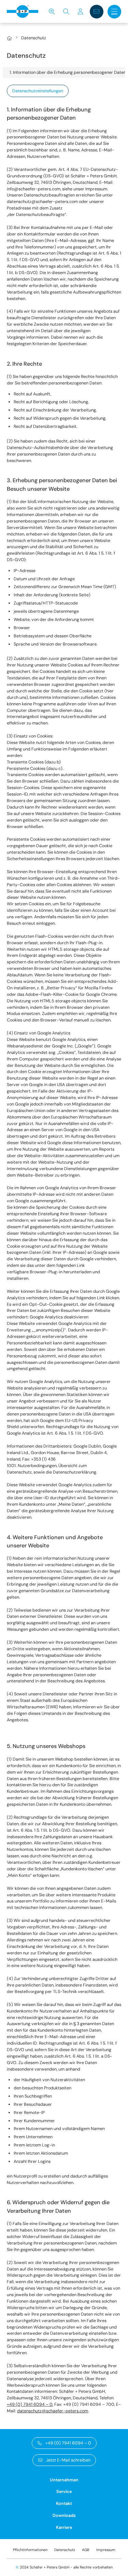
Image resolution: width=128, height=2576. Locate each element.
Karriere (64, 2527)
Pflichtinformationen (30, 2550)
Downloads (64, 2516)
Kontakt (64, 2504)
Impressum (106, 2550)
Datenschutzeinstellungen (38, 91)
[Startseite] (9, 38)
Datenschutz (65, 2550)
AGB (86, 2550)
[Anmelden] (81, 12)
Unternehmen (64, 2480)
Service (64, 2492)
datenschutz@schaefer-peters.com (53, 2411)
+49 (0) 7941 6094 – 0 (30, 2404)
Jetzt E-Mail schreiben (68, 2460)
